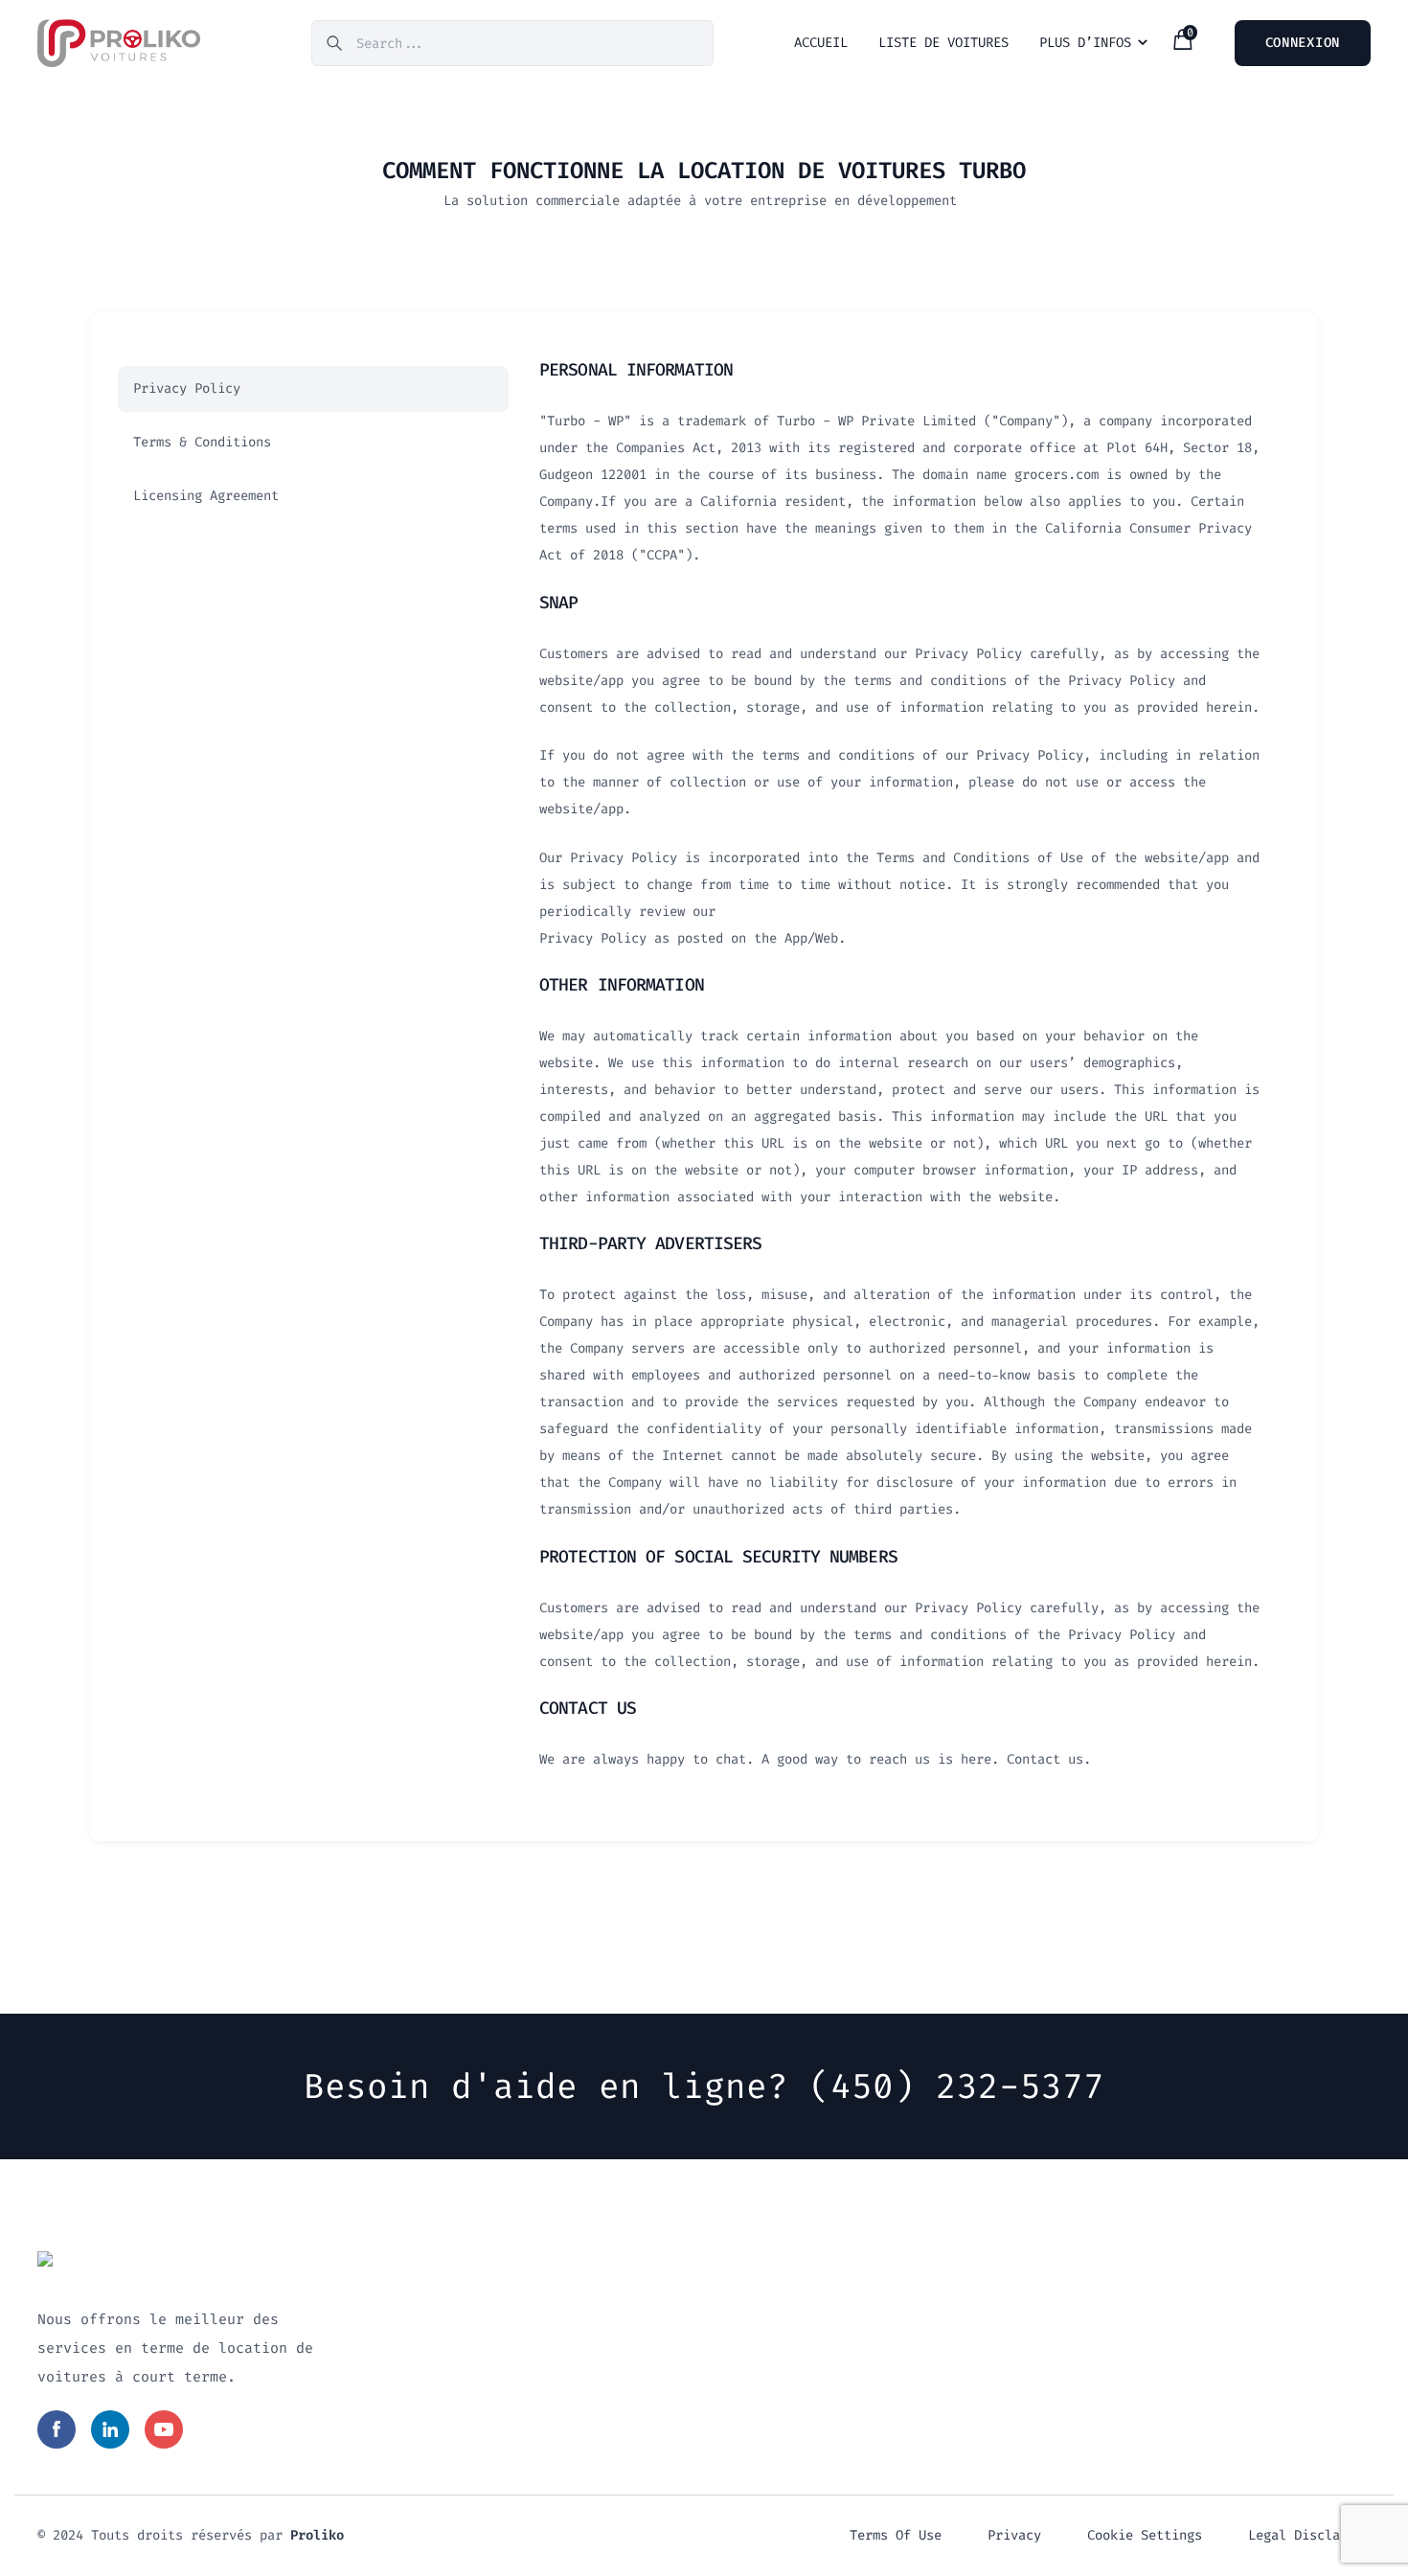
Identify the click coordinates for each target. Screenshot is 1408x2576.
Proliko (317, 2535)
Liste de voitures (943, 43)
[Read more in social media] (57, 2429)
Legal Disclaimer (1309, 2535)
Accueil (821, 43)
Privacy (1014, 2535)
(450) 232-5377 (957, 2086)
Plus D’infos (1085, 43)
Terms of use (896, 2535)
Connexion (1303, 43)
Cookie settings (1145, 2535)
